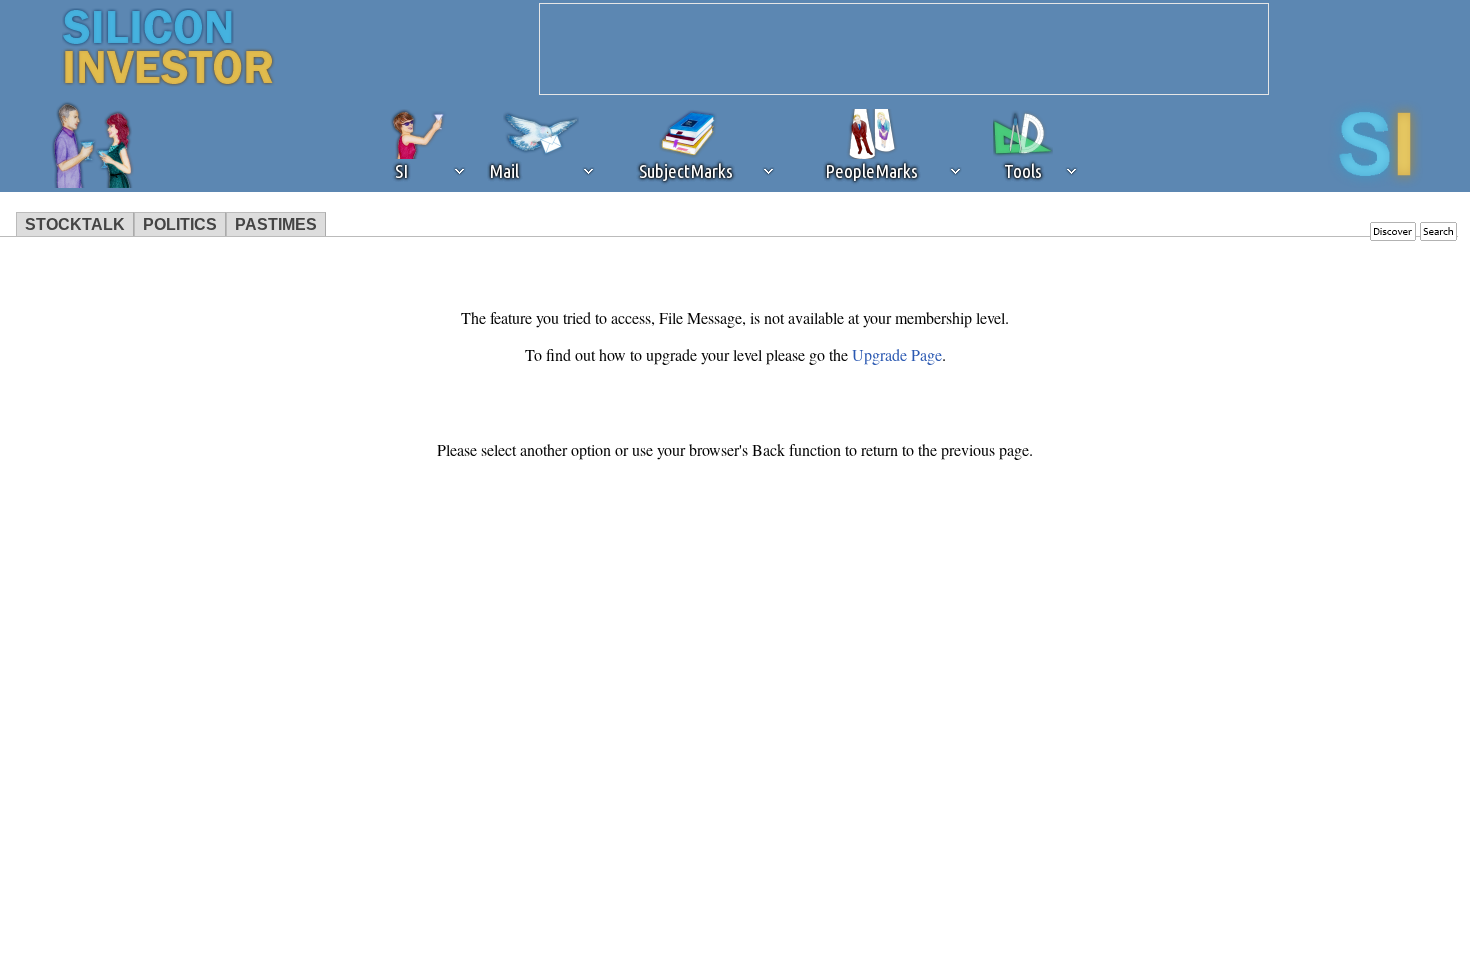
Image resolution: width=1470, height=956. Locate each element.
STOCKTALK (75, 224)
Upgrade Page (897, 354)
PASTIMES (276, 224)
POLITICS (180, 224)
